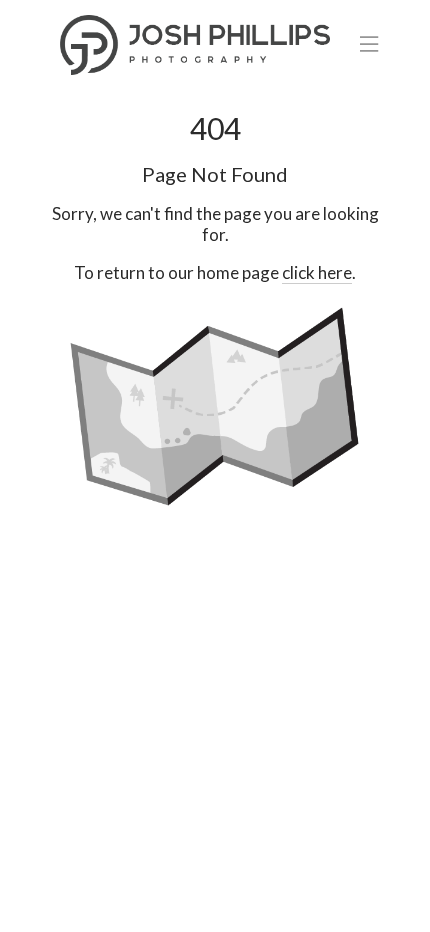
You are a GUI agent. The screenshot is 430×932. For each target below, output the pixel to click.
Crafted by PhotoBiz (215, 905)
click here (317, 272)
